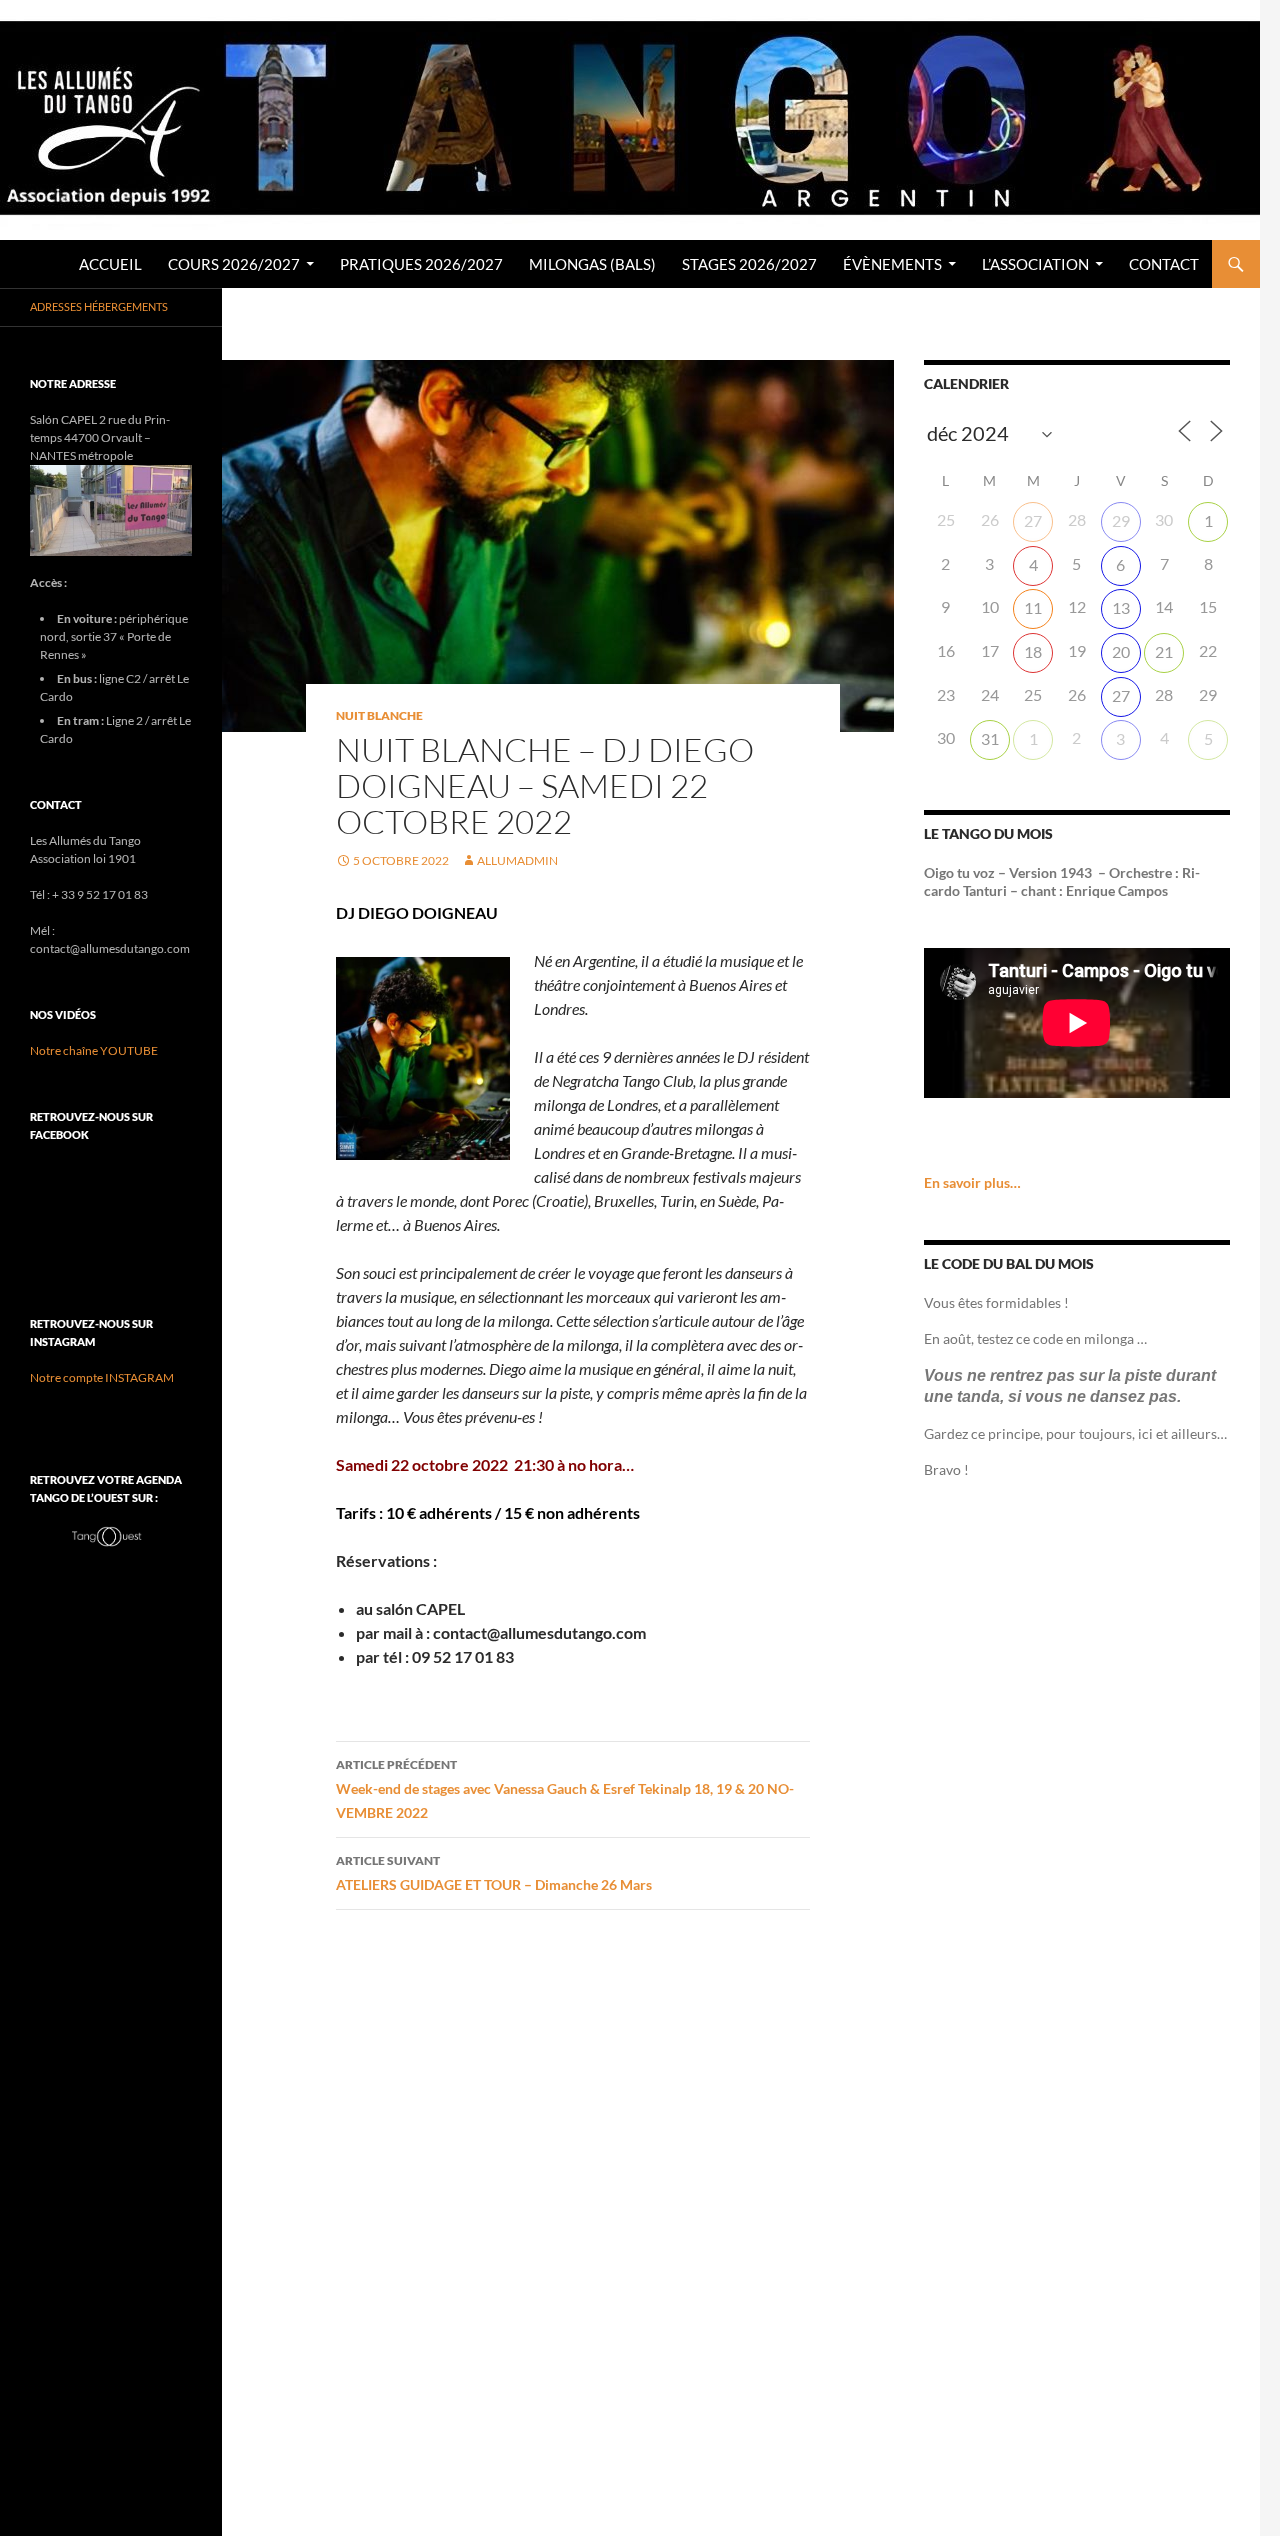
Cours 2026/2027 (234, 264)
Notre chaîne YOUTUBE (94, 1050)
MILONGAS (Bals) (592, 264)
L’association (1035, 264)
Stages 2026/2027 (749, 264)
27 (1033, 520)
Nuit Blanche (379, 715)
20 (1121, 651)
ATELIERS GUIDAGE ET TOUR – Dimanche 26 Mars (494, 1873)
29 (1121, 520)
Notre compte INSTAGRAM (102, 1377)
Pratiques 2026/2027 (421, 264)
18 (1033, 651)
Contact (1164, 264)
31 (990, 738)
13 (1121, 607)
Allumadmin (517, 860)
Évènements (892, 264)
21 (1164, 651)
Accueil (110, 264)
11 (1033, 607)
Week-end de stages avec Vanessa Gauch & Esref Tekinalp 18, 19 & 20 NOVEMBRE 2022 (565, 1789)
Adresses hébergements (99, 306)
